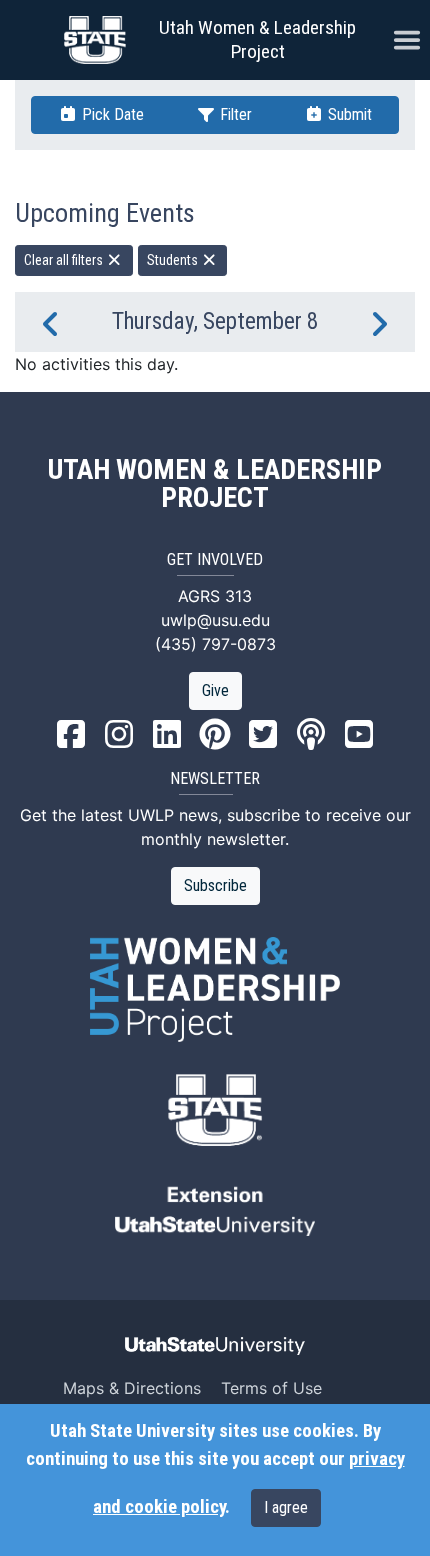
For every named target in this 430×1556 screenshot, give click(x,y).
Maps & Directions (132, 1388)
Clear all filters (65, 260)
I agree (286, 1507)
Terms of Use (271, 1388)
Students (174, 260)
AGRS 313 (215, 596)
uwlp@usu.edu (215, 620)
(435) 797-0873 (215, 644)
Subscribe (215, 885)
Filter (234, 114)
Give (215, 690)
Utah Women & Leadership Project (257, 39)
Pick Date (111, 114)
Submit (348, 114)
